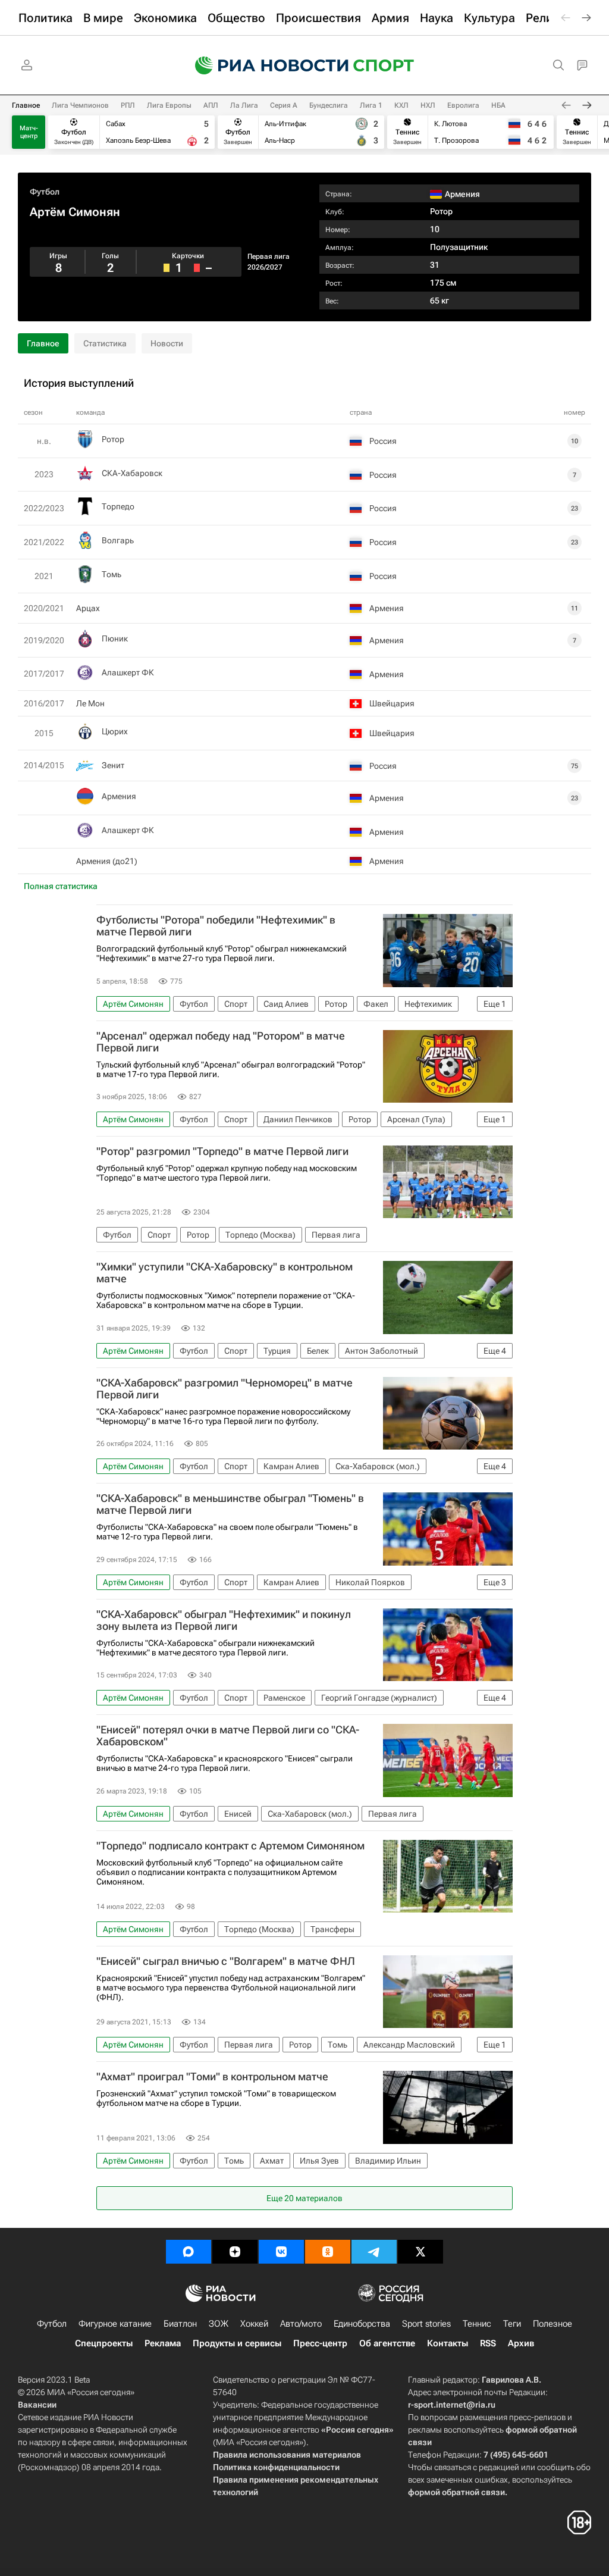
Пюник (115, 638)
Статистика (105, 343)
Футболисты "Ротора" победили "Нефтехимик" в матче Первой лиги (216, 926)
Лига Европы (169, 105)
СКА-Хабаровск (132, 473)
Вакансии (37, 2405)
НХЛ (428, 105)
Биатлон (180, 2324)
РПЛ (128, 105)
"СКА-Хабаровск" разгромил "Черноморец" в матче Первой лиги (225, 1389)
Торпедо (118, 506)
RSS (488, 2343)
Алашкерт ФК (128, 672)
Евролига (463, 105)
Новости (167, 343)
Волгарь (118, 540)
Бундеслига (329, 105)
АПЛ (211, 105)
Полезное (553, 2324)
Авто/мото (301, 2324)
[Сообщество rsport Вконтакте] (281, 2252)
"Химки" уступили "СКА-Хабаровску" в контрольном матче (225, 1273)
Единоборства (362, 2324)
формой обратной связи (456, 2492)
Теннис (477, 2324)
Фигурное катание (115, 2324)
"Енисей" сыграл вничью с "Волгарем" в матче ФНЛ (226, 1961)
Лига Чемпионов (80, 105)
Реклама (163, 2343)
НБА (498, 105)
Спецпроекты (104, 2343)
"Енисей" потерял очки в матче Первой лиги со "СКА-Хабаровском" (228, 1736)
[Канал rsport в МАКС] (189, 2252)
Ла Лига (244, 105)
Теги (512, 2324)
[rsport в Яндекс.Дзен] (235, 2252)
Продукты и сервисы (237, 2343)
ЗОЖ (219, 2324)
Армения (119, 796)
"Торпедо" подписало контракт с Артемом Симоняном (230, 1846)
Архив (521, 2343)
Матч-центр (29, 132)
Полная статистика (61, 886)
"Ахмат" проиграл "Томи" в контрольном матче (212, 2077)
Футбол (45, 192)
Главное (26, 105)
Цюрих (115, 731)
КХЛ (401, 105)
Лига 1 (371, 105)
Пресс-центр (320, 2343)
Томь (112, 574)
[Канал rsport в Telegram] (374, 2252)
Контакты (448, 2343)
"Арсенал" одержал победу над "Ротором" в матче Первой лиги (221, 1042)
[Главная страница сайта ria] (264, 65)
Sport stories (426, 2324)
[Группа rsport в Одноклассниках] (328, 2252)
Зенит (113, 765)
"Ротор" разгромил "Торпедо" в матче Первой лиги (222, 1151)
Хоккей (254, 2324)
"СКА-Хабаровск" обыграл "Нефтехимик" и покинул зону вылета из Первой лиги (224, 1620)
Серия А (284, 105)
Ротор (441, 211)
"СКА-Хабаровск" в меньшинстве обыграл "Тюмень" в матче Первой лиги (230, 1504)
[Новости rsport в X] (420, 2252)
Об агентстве (387, 2343)
